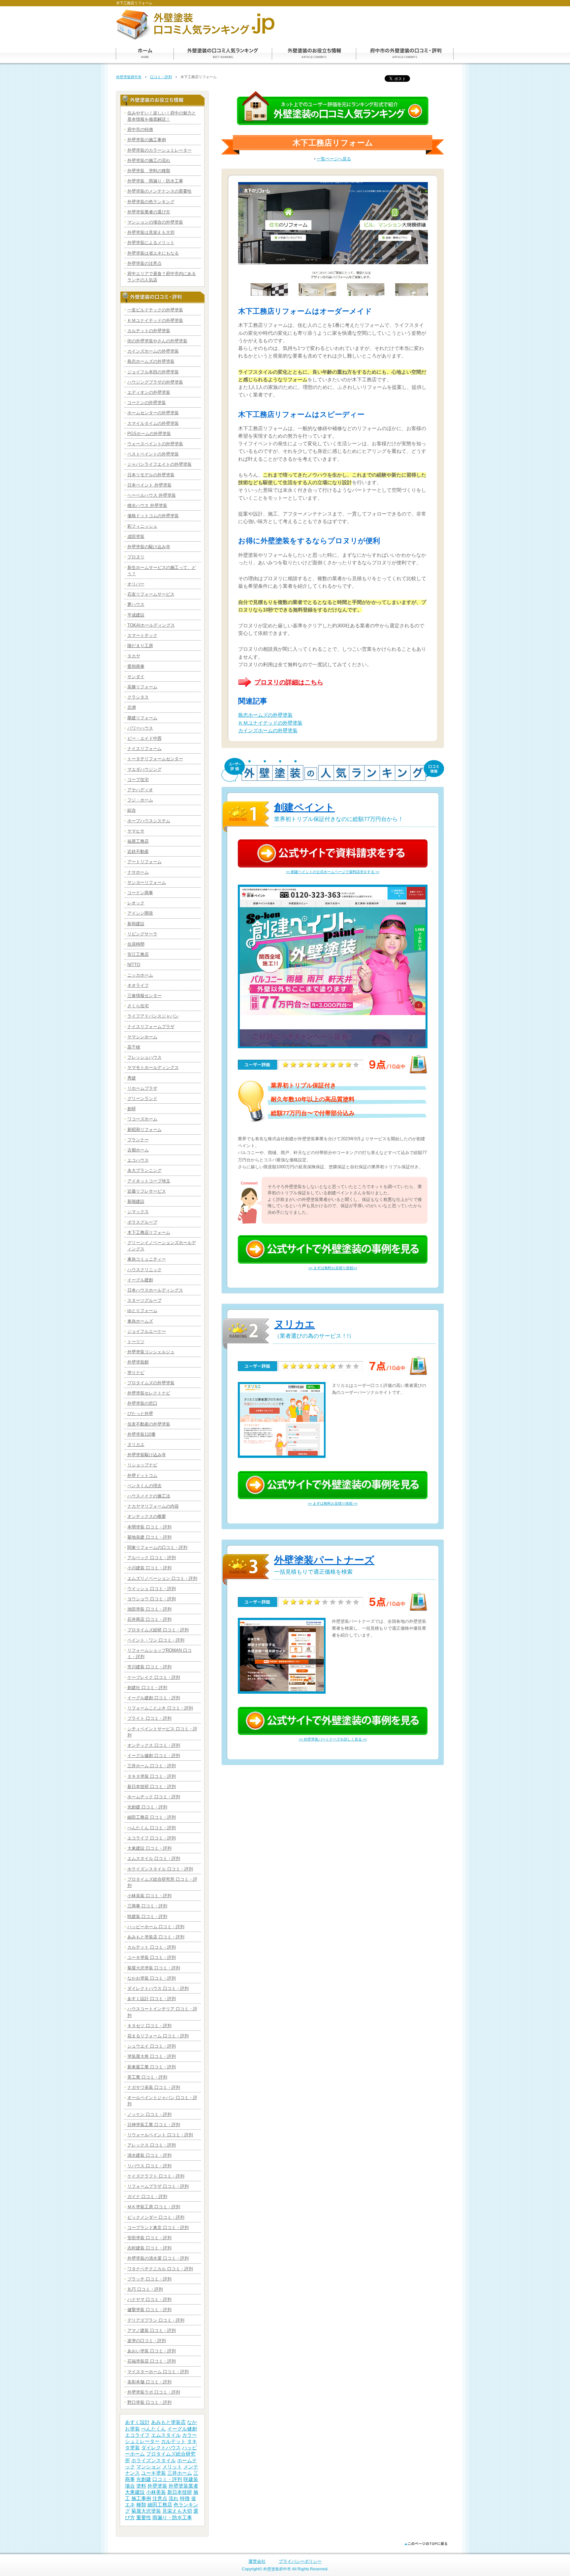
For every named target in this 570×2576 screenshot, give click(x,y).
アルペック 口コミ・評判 (152, 1558)
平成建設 (136, 615)
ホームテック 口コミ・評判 (154, 1797)
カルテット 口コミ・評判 (152, 1947)
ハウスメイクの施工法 (149, 1496)
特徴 (185, 2498)
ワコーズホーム (142, 1119)
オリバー (136, 584)
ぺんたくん (154, 2429)
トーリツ (136, 1342)
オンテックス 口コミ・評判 (154, 1745)
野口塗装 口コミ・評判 (149, 2402)
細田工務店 (160, 2505)
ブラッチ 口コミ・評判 (149, 2279)
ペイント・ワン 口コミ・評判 (156, 1640)
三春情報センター (144, 996)
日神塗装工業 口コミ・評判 (154, 2125)
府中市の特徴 (140, 129)
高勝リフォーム (142, 687)
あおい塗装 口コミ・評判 (152, 2351)
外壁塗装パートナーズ (324, 1560)
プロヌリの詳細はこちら (289, 682)
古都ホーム (138, 1150)
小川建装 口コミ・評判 (149, 1568)
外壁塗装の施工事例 (147, 140)
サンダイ (136, 677)
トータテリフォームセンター (155, 759)
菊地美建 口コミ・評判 (149, 1537)
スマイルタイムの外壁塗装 (153, 423)
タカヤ (134, 656)
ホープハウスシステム (149, 821)
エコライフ (137, 2435)
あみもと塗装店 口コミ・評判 (156, 1937)
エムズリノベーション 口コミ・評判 (162, 1578)
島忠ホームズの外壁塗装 (265, 715)
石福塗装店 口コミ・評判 (152, 2361)
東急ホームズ (140, 1321)
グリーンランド (142, 1099)
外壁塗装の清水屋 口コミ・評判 (158, 2258)
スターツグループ (144, 1300)
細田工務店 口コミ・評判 (152, 1817)
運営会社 (257, 2561)
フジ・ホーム (140, 800)
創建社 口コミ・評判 (147, 1688)
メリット (172, 2467)
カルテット (173, 2441)
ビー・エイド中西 (144, 738)
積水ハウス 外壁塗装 (147, 505)
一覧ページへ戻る (334, 159)
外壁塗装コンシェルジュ (151, 1352)
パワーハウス (140, 728)
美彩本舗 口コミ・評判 (149, 2382)
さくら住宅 (138, 1006)
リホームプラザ (142, 1088)
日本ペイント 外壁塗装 (149, 485)
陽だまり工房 (140, 646)
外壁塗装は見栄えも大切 (151, 232)
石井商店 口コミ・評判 (149, 1619)
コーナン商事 (140, 893)
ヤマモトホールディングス (153, 1068)
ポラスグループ (142, 1222)
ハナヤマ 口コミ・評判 (149, 2299)
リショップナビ (142, 1465)
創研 (132, 1109)
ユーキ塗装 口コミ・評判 (152, 1957)
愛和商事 (136, 666)
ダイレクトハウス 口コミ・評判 (158, 1988)
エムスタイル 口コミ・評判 (154, 1858)
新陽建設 (136, 1201)
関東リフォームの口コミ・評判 (157, 1547)
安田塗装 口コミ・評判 (149, 2238)
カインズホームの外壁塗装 (268, 731)
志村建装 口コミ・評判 (149, 2248)
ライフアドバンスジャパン (153, 1016)
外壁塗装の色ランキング (151, 202)
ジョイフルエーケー (147, 1331)
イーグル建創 (140, 1280)
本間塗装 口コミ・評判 (149, 1527)
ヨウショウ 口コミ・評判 (152, 1599)
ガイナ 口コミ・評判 (147, 2197)
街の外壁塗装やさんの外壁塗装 (157, 341)
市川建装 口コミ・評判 (149, 1667)
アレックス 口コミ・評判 (152, 2145)
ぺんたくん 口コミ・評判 (152, 1828)
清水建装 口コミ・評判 (149, 2155)
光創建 (144, 2479)
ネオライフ (138, 985)
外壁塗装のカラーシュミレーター (159, 150)
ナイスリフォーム (144, 749)
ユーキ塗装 (154, 2473)
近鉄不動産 (138, 851)
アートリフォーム (144, 862)
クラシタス (138, 697)
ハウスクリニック (144, 1270)
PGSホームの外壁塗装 (149, 434)
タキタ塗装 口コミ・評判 (152, 1776)
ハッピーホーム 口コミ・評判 (156, 1927)
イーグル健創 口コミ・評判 (154, 1756)
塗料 (141, 2486)
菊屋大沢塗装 (146, 2511)
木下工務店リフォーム (149, 1232)
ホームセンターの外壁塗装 (153, 413)
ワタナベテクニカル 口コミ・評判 (160, 2269)
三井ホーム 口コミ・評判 (152, 1766)
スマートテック (142, 635)
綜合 (132, 810)
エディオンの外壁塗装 (149, 392)
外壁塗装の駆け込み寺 (149, 547)
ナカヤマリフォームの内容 (153, 1506)
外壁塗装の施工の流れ (149, 160)
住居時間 (136, 944)
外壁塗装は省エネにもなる (153, 253)
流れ (174, 2498)
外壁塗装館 (138, 1362)
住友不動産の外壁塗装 (149, 1424)
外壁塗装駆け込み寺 (147, 1455)
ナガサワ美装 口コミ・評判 (154, 2087)
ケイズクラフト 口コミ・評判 (156, 2176)
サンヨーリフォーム (147, 882)
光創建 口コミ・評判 (147, 1807)
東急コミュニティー (147, 1259)
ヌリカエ (295, 1324)
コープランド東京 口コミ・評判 (158, 2228)
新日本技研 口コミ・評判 (152, 1787)
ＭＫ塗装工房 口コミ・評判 (154, 2207)
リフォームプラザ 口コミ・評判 (158, 2186)
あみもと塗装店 (168, 2422)
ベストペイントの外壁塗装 (153, 454)
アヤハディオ (140, 790)
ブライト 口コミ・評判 (149, 1718)
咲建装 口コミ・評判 (147, 1916)
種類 (141, 2505)
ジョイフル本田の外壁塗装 (153, 372)
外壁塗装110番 (142, 1434)
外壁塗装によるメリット (151, 243)
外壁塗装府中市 (129, 77)
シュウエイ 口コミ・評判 (152, 2046)
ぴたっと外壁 (140, 1414)
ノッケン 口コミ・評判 (149, 2114)
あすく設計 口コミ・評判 (152, 1999)
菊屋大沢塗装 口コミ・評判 (154, 1968)
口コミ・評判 (161, 77)
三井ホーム (180, 2473)
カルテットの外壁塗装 (149, 331)
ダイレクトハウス (161, 2448)
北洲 (132, 707)
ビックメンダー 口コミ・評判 (156, 2217)
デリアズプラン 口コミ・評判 (156, 2320)
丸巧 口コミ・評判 (145, 2289)
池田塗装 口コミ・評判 (149, 1609)
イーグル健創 (182, 2429)
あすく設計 (137, 2422)
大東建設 (135, 2492)
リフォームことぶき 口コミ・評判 (160, 1708)
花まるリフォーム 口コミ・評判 (158, 2036)
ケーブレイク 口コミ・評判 (154, 1677)
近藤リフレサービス (147, 1191)
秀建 (132, 1078)
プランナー (138, 1140)
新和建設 (136, 924)
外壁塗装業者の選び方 (149, 212)
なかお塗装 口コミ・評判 (152, 1978)
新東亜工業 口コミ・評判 (152, 2067)
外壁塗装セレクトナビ (149, 1393)
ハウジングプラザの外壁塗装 (155, 382)
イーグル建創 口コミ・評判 (154, 1698)
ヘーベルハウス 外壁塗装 (152, 495)
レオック (136, 903)
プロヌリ (136, 557)
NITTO (134, 965)
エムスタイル (166, 2435)
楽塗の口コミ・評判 (147, 2341)
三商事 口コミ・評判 (147, 1906)
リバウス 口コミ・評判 (149, 2166)
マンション (149, 2467)
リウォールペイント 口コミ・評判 (160, 2135)
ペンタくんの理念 (144, 1486)
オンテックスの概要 (147, 1516)
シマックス (138, 1212)
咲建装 (191, 2479)
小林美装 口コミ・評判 (149, 1896)
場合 (130, 2486)
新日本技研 (180, 2492)
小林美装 (156, 2492)
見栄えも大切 (177, 2511)
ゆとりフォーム (142, 1311)
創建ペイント (304, 807)
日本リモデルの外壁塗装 (151, 475)
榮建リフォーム (142, 718)
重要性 (144, 2518)
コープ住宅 (138, 780)
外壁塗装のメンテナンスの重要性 (159, 191)
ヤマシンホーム (142, 1037)
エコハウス (138, 1160)
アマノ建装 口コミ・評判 (152, 2330)
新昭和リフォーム (144, 1130)
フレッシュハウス (144, 1057)
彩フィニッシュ (142, 526)
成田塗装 (136, 536)
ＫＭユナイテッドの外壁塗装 (270, 723)
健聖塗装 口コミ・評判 (149, 2310)
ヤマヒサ (136, 831)
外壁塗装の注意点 (144, 263)
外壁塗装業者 (183, 2486)
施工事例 (141, 2498)
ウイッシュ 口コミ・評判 (152, 1589)
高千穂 (134, 1047)
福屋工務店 (138, 841)
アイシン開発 (140, 913)
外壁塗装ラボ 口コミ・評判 (154, 2392)
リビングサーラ (142, 934)
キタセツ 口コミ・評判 (149, 2026)
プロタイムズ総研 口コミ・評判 (158, 1630)
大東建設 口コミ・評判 (149, 1848)
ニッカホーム (140, 975)
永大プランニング (144, 1170)
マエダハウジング (144, 769)
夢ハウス (136, 604)
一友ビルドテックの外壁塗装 (155, 310)
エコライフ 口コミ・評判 (152, 1838)
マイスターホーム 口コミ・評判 (158, 2372)
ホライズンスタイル (154, 2461)
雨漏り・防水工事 (172, 2518)
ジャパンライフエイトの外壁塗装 (159, 464)
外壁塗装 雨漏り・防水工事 (155, 181)
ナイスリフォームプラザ (151, 1027)
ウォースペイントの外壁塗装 (155, 444)
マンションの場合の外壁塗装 (155, 222)
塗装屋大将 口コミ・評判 (152, 2056)
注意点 (160, 2498)
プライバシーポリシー (300, 2561)
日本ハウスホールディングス (155, 1290)
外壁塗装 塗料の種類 (149, 171)
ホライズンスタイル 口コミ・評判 (160, 1869)
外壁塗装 (157, 2486)
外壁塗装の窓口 (142, 1403)
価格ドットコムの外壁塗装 (153, 516)
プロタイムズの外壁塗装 (151, 1383)
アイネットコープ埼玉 (149, 1181)
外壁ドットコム (142, 1476)
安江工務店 (138, 954)
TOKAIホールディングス (151, 625)
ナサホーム (138, 872)
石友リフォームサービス (151, 594)
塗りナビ (136, 1373)
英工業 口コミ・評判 (147, 2077)
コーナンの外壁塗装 (147, 403)
